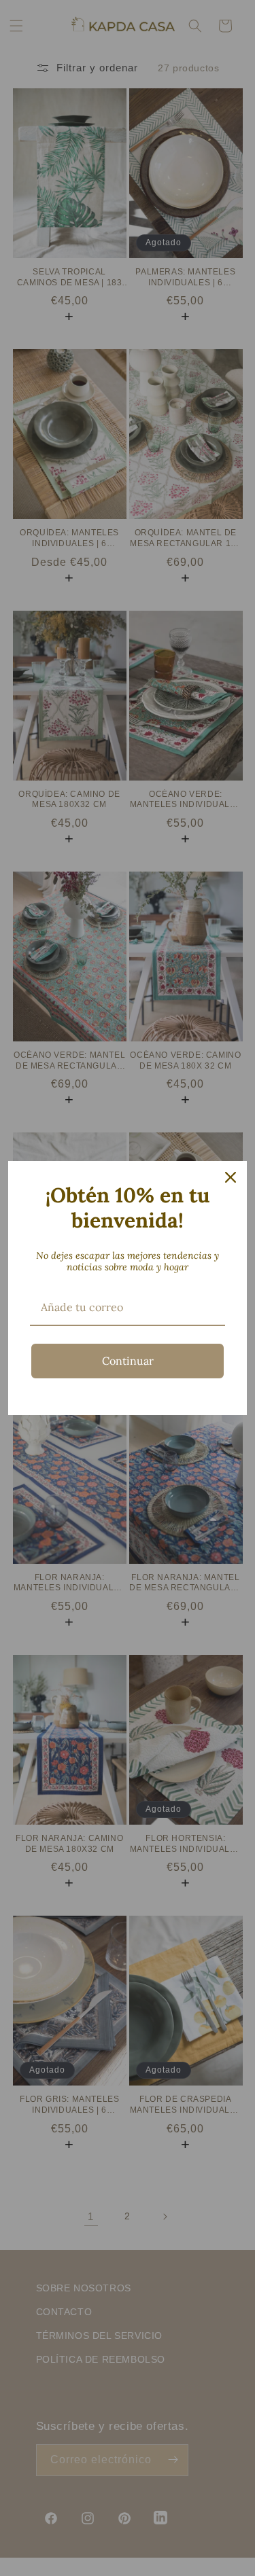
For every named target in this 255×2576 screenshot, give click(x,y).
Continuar (128, 1361)
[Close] (231, 1177)
